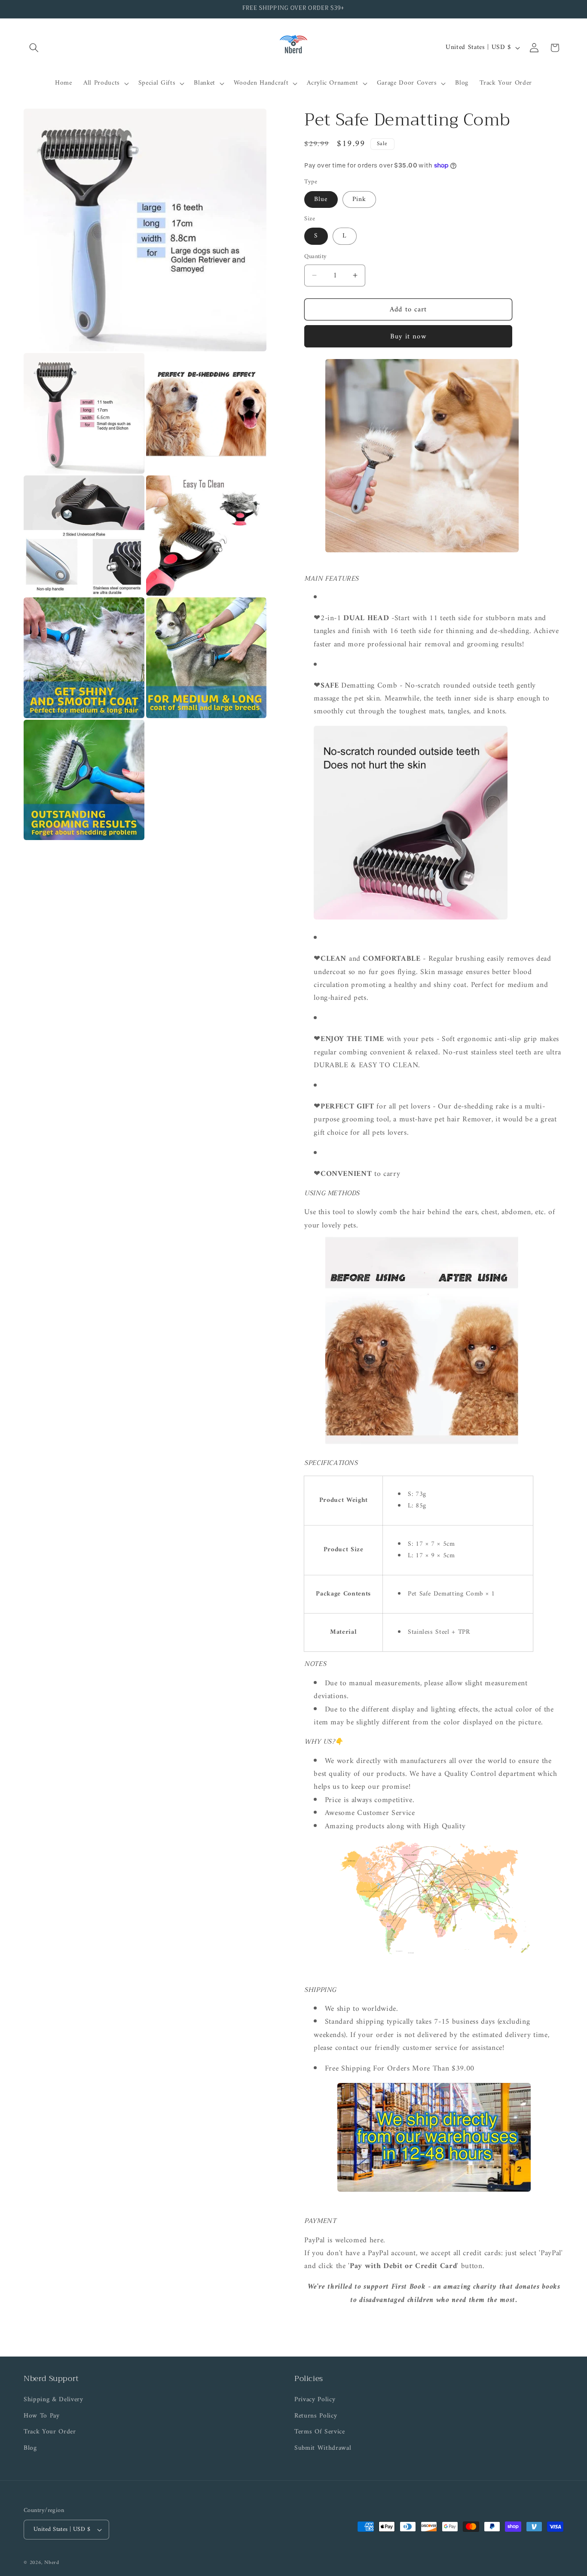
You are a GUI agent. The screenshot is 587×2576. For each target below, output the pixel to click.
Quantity (316, 257)
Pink (359, 199)
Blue (321, 199)
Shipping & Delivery (54, 2400)
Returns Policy (316, 2416)
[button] (34, 48)
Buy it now (408, 336)
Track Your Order (50, 2432)
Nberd (52, 2563)
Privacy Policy (315, 2400)
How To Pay (42, 2416)
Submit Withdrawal (323, 2448)
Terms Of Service (320, 2432)
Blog (30, 2448)
